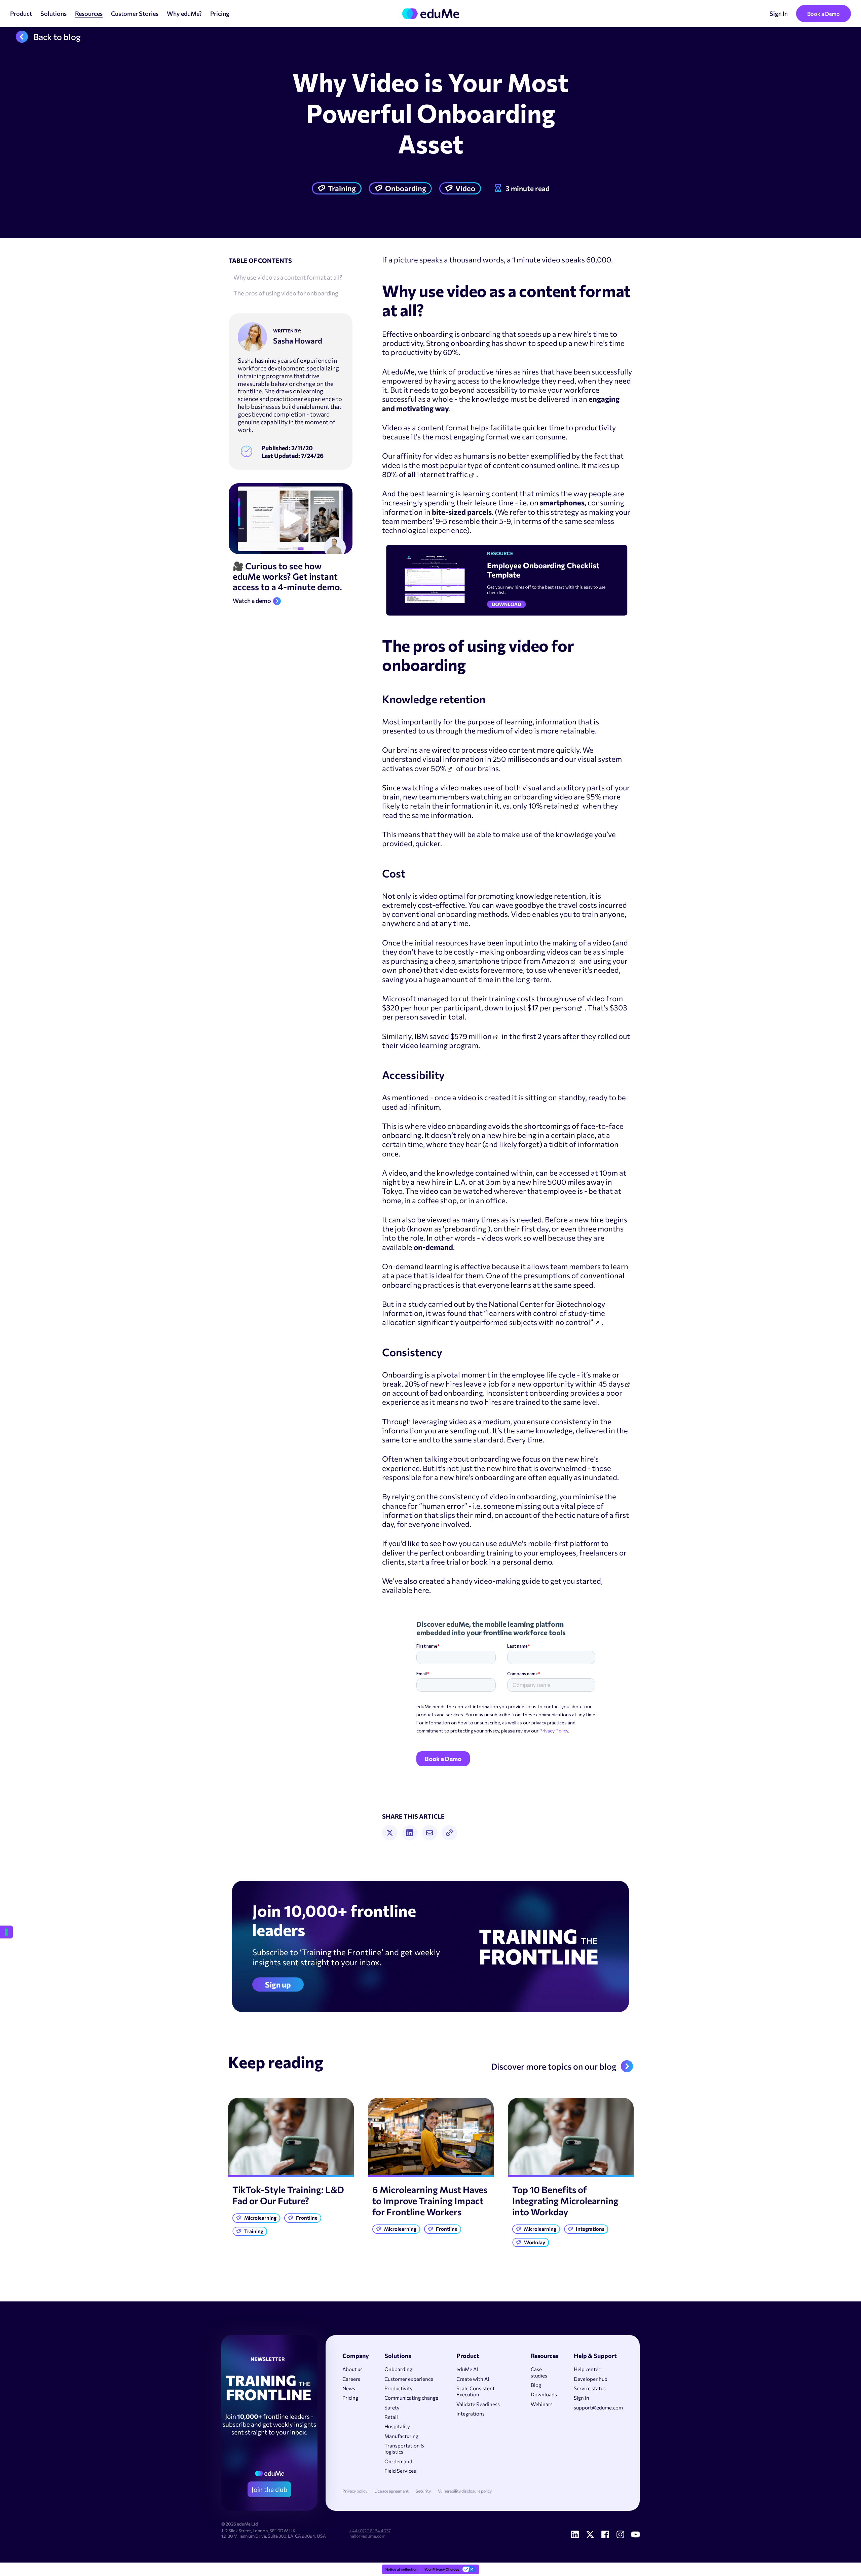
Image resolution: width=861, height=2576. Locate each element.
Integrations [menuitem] (471, 2413)
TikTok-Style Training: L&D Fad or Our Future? (288, 2195)
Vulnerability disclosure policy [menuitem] (465, 2491)
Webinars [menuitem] (542, 2404)
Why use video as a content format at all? (288, 277)
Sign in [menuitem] (582, 2398)
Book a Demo (823, 14)
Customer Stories (135, 13)
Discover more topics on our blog (554, 2066)
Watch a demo (252, 601)
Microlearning (260, 2218)
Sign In (779, 13)
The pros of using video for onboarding (286, 293)
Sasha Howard (298, 341)
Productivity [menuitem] (399, 2388)
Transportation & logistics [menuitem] (404, 2448)
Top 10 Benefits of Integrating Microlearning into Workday (565, 2201)
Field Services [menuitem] (400, 2471)
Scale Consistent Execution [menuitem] (476, 2391)
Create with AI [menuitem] (473, 2379)
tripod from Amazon (535, 961)
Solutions (53, 13)
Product (21, 13)
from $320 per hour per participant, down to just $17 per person (502, 1003)
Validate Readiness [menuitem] (478, 2404)
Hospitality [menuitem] (397, 2426)
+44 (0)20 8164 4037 (370, 2531)
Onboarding (406, 188)
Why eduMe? (184, 13)
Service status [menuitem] (590, 2388)
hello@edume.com (367, 2536)
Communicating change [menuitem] (411, 2398)
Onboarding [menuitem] (398, 2369)
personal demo (527, 1562)
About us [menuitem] (352, 2369)
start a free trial (434, 1562)
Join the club (269, 2489)
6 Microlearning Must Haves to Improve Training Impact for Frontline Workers (430, 2201)
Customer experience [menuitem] (409, 2379)
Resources (89, 13)
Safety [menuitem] (392, 2407)
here (421, 1590)
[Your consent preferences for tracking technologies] (6, 1932)
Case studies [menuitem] (539, 2372)
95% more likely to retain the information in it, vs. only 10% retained (501, 801)
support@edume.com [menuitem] (598, 2407)
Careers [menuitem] (351, 2379)
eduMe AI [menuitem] (467, 2369)
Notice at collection (401, 2569)
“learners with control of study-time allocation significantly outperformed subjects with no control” (494, 1318)
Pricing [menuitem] (350, 2398)
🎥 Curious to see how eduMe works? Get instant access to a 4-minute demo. (287, 576)
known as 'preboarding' (449, 1229)
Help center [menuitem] (587, 2369)
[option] (291, 2169)
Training (342, 188)
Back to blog (57, 37)
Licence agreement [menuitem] (391, 2491)
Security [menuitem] (423, 2491)
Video (465, 188)
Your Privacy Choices (442, 2569)
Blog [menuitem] (536, 2385)
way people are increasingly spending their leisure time (503, 498)
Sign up (278, 1984)
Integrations (590, 2229)
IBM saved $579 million (453, 1036)
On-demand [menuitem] (398, 2461)
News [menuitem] (349, 2388)
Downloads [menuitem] (544, 2394)
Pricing (220, 13)
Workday (535, 2242)
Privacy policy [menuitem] (355, 2491)
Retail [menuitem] (391, 2417)
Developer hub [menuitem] (591, 2379)
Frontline (307, 2218)
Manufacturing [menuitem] (401, 2436)
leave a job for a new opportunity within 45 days (544, 1384)
